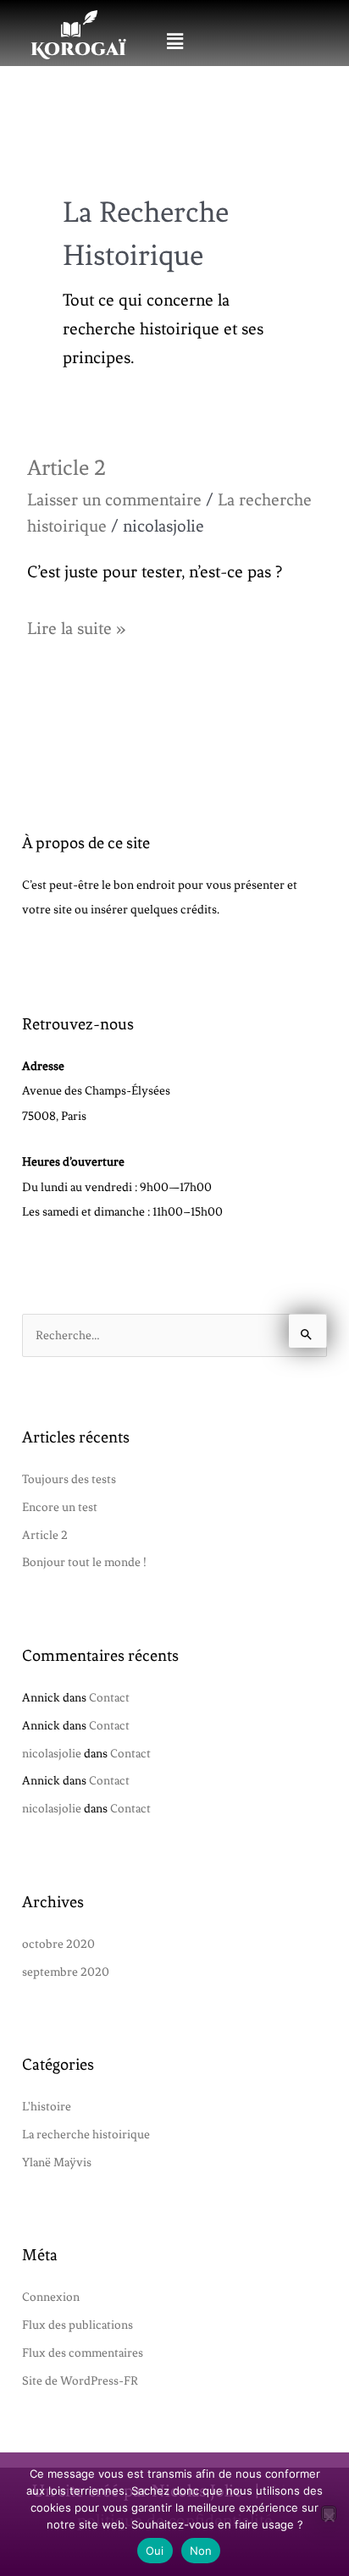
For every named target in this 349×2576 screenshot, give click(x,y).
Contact (109, 1697)
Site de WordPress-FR (80, 2380)
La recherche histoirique (86, 2134)
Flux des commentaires (83, 2353)
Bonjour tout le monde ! (84, 1562)
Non (201, 2551)
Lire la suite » (76, 626)
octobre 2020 (58, 1944)
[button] (174, 41)
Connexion (51, 2297)
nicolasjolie (52, 1753)
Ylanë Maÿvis (57, 2162)
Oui (155, 2551)
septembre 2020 (66, 1972)
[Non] (329, 2513)
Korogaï (78, 50)
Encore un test (60, 1507)
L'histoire (47, 2106)
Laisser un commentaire (114, 500)
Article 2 (66, 468)
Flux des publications (78, 2325)
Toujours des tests (69, 1479)
